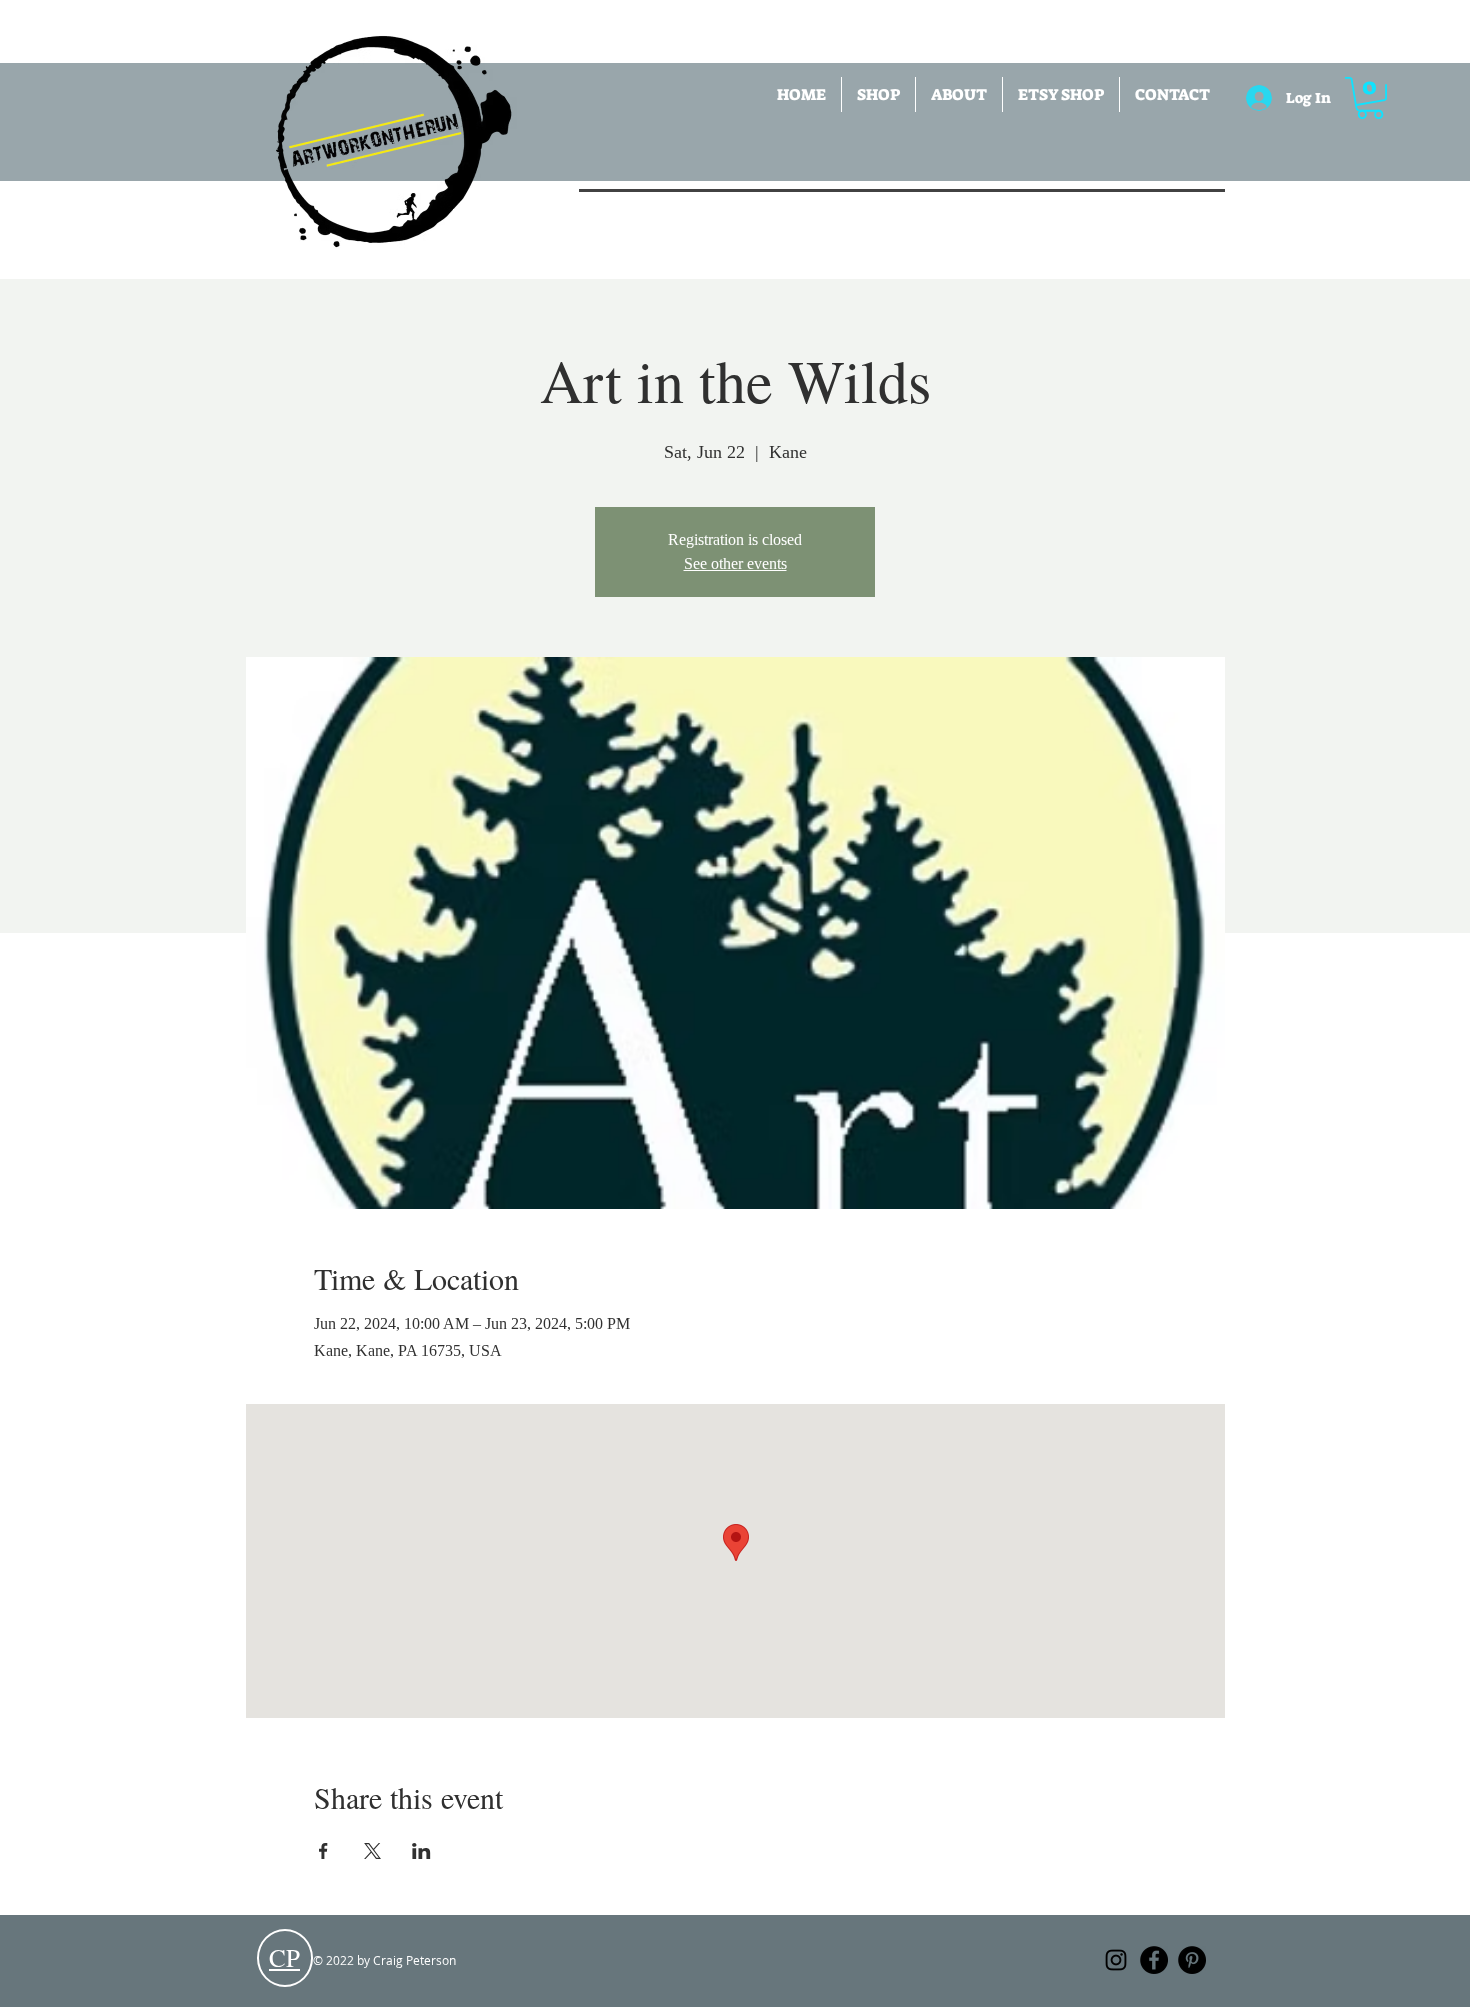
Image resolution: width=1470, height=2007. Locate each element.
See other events (735, 563)
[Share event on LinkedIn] (421, 1851)
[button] (878, 94)
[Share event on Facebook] (323, 1851)
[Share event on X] (372, 1851)
